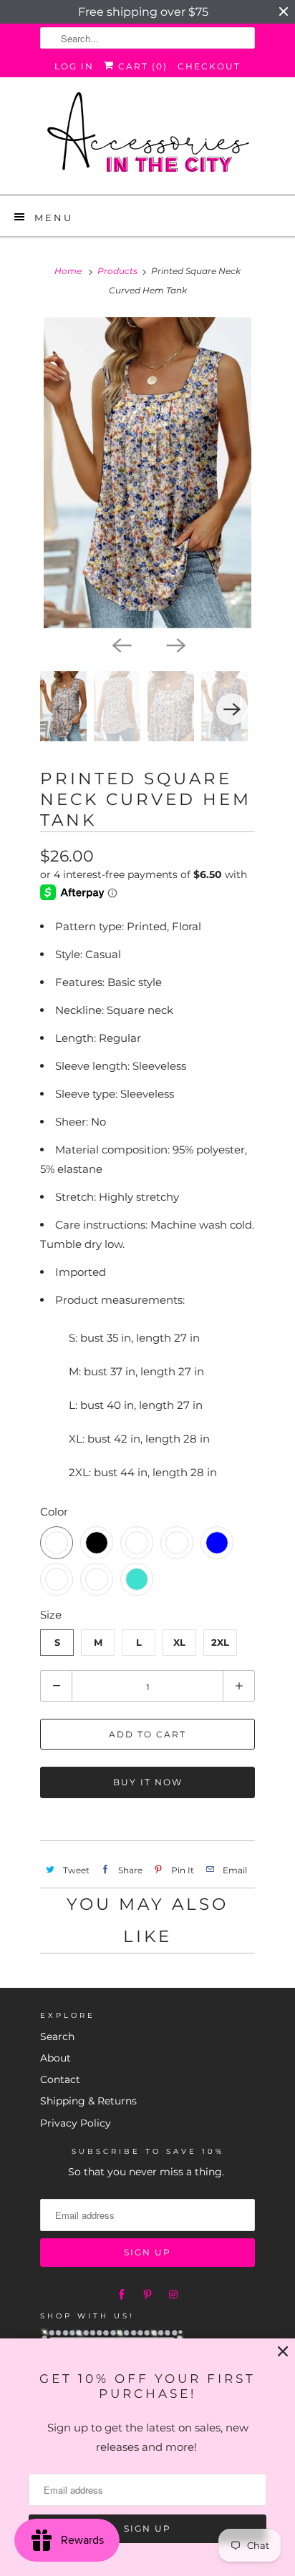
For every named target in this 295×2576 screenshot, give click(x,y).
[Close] (283, 2352)
